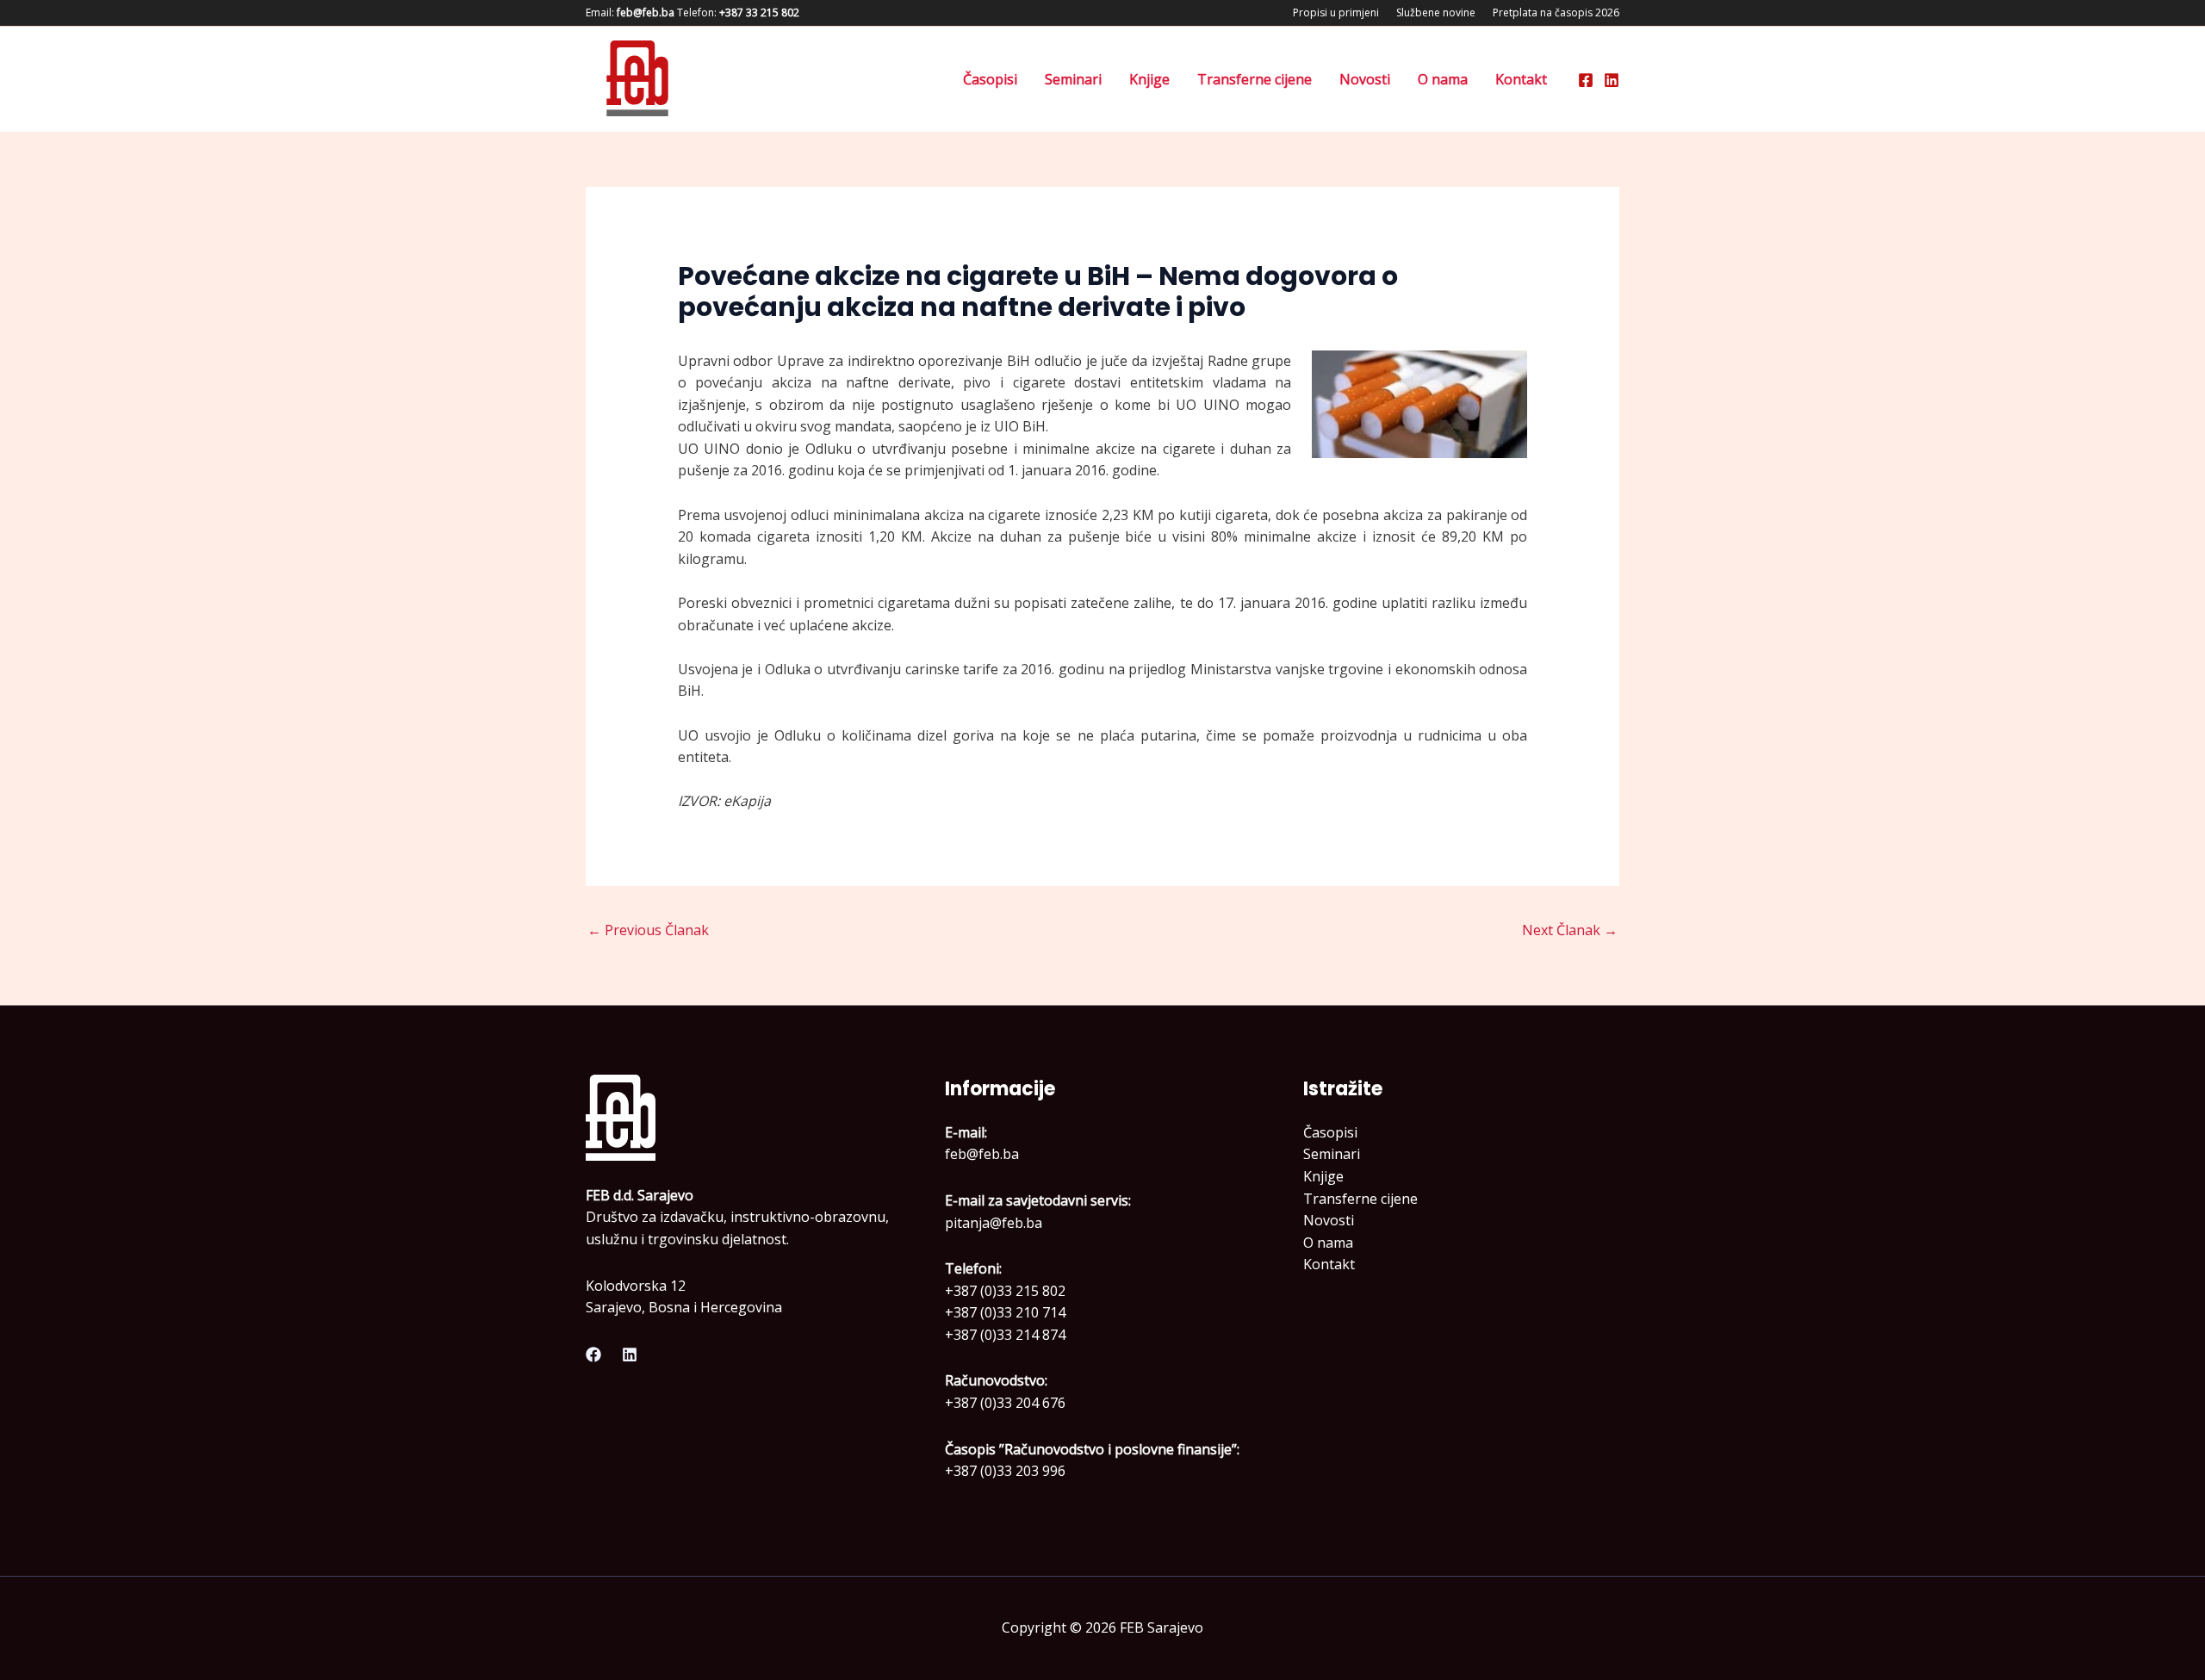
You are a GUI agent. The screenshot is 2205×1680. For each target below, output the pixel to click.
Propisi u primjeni (1336, 12)
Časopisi (990, 79)
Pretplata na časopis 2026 (1556, 12)
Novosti (1365, 79)
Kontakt (1521, 79)
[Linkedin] (1612, 80)
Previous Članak (648, 930)
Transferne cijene (1255, 79)
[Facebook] (1586, 80)
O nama (1443, 79)
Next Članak (1570, 930)
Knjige (1149, 79)
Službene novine (1436, 12)
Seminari (1073, 79)
